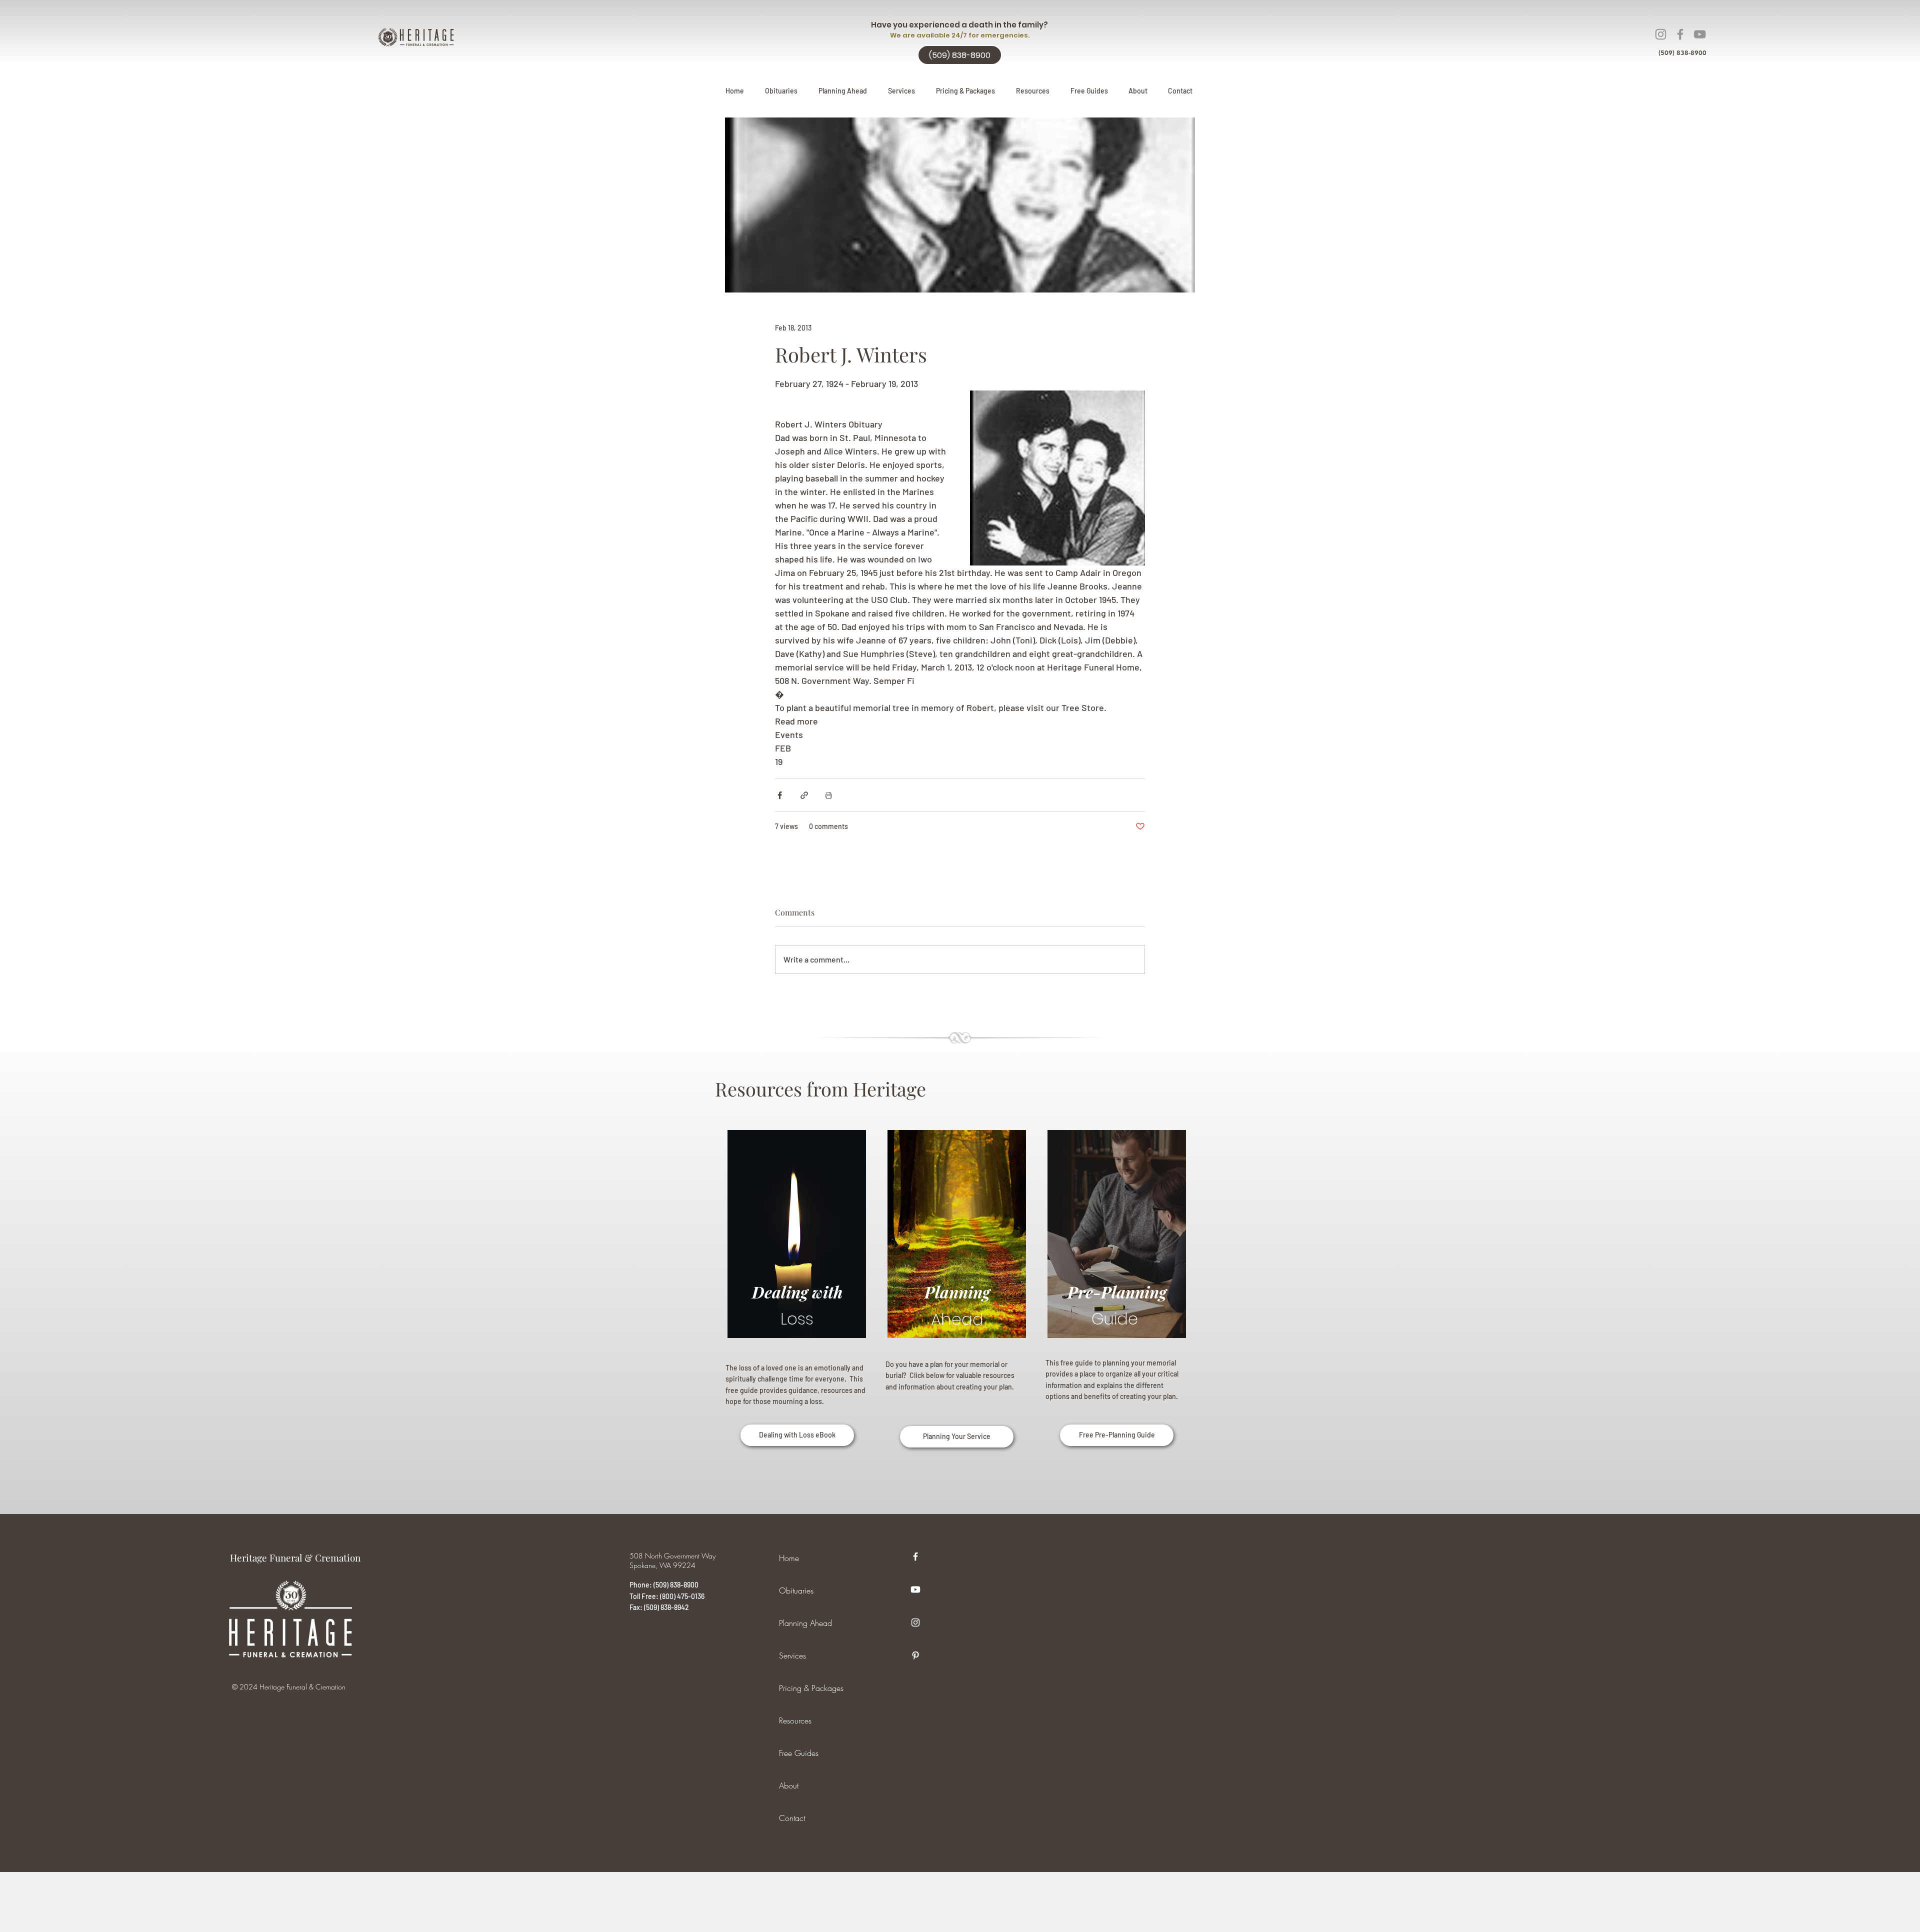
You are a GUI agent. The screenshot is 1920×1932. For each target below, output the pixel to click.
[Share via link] (804, 795)
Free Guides (799, 1753)
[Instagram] (1661, 34)
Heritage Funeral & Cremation (295, 1557)
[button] (843, 91)
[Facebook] (1680, 34)
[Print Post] (829, 795)
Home (789, 1558)
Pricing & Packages (811, 1688)
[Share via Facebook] (780, 795)
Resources (795, 1720)
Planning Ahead (805, 1623)
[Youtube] (915, 1589)
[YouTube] (1700, 34)
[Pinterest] (915, 1655)
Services (792, 1655)
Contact (792, 1818)
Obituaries (796, 1590)
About (789, 1785)
